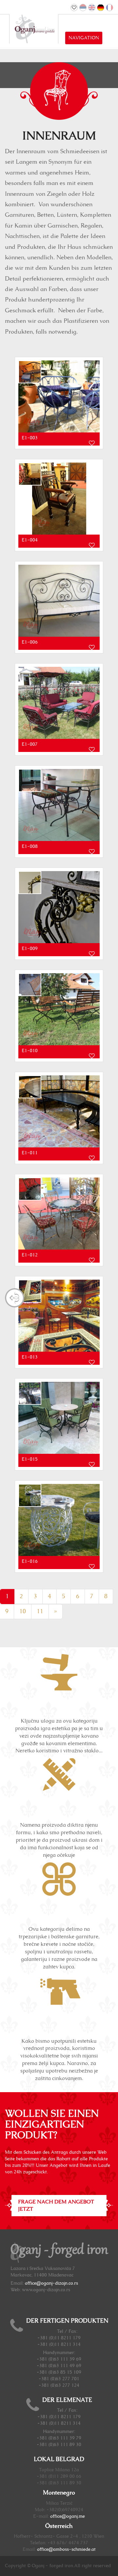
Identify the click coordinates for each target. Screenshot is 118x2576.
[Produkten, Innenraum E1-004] (59, 499)
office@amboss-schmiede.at (66, 2549)
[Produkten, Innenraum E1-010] (59, 1009)
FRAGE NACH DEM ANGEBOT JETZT (56, 2206)
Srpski (83, 8)
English (92, 8)
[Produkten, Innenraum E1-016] (59, 1520)
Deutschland (101, 8)
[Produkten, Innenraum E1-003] (59, 396)
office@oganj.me (68, 2516)
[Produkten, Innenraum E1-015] (59, 1418)
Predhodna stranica (15, 1298)
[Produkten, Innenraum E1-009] (59, 907)
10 (23, 1612)
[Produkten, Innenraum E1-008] (59, 805)
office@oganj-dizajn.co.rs (51, 2283)
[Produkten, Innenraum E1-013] (59, 1316)
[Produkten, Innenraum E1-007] (59, 703)
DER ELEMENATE (67, 2400)
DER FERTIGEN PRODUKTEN (67, 2321)
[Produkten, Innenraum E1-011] (59, 1111)
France (109, 8)
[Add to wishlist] (92, 443)
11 (40, 1612)
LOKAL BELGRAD (59, 2459)
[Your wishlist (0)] (74, 8)
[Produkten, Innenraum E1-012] (59, 1214)
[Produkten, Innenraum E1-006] (59, 601)
